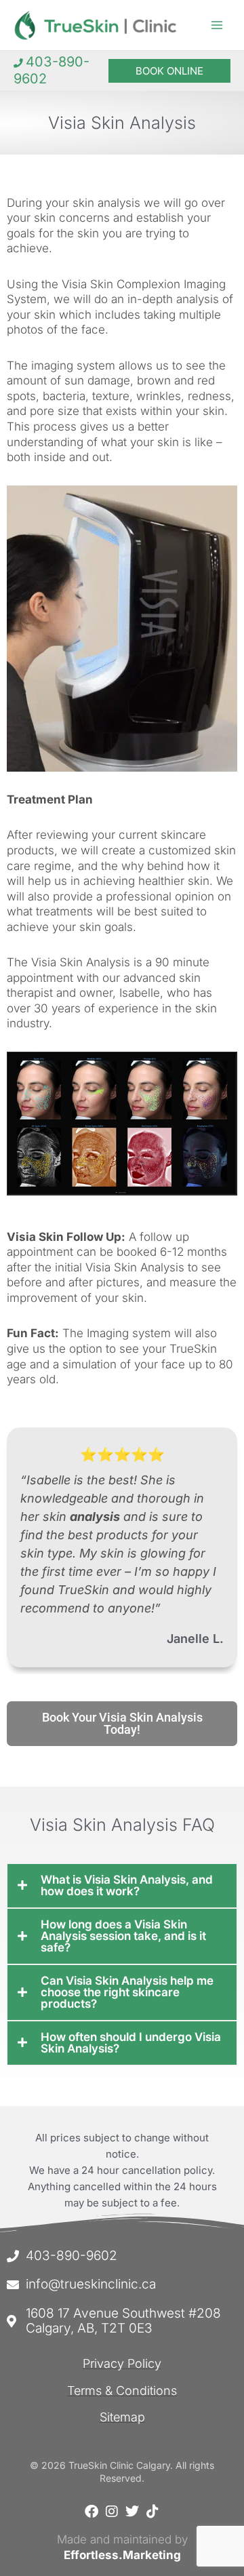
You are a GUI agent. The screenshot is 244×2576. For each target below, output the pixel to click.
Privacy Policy (122, 2363)
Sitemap (122, 2417)
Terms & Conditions (122, 2391)
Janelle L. (195, 1639)
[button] (169, 71)
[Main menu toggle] (217, 25)
